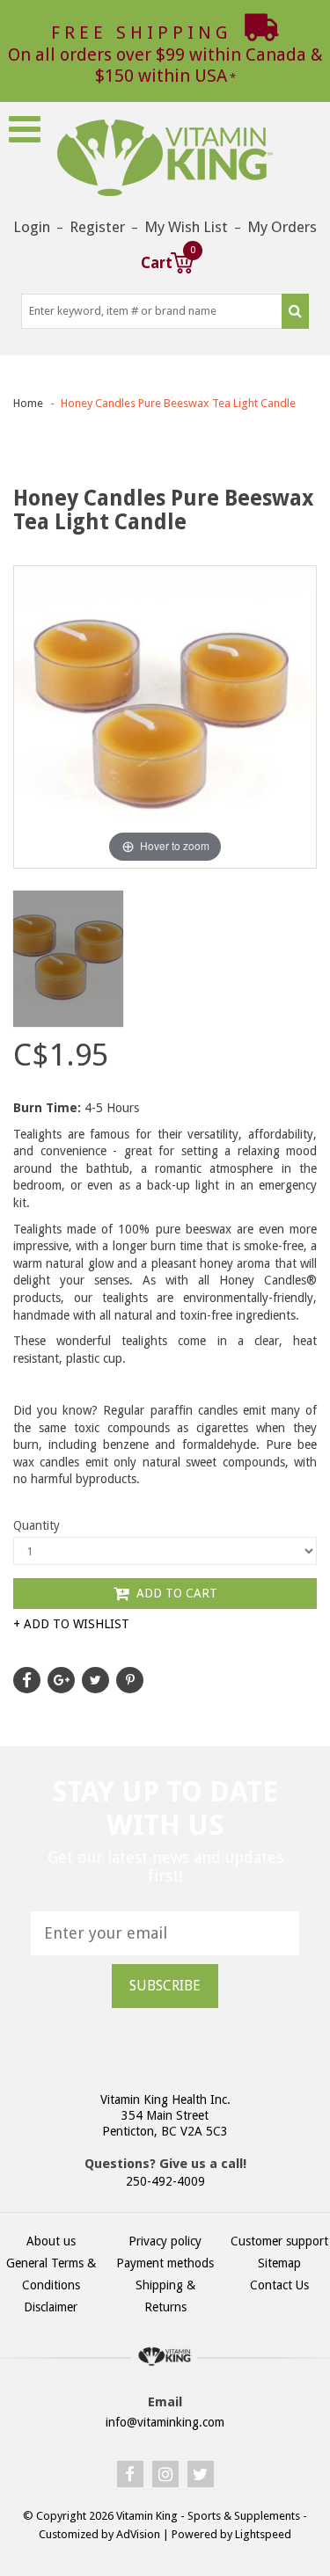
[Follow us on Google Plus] (61, 1680)
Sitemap (279, 2263)
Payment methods (165, 2263)
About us (51, 2241)
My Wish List (186, 227)
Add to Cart (175, 1593)
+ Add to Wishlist (71, 1624)
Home (28, 403)
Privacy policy (165, 2241)
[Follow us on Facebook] (27, 1680)
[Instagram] (165, 2474)
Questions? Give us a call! (165, 2164)
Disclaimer (51, 2307)
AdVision (138, 2534)
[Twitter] (201, 2474)
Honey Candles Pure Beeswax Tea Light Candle (178, 403)
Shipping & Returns (165, 2296)
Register (97, 227)
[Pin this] (130, 1680)
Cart (167, 261)
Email (165, 2402)
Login (32, 227)
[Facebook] (130, 2474)
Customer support (279, 2241)
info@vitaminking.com (165, 2422)
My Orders (282, 227)
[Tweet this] (95, 1680)
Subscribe (165, 1986)
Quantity (37, 1525)
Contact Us (279, 2285)
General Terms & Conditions (51, 2274)
